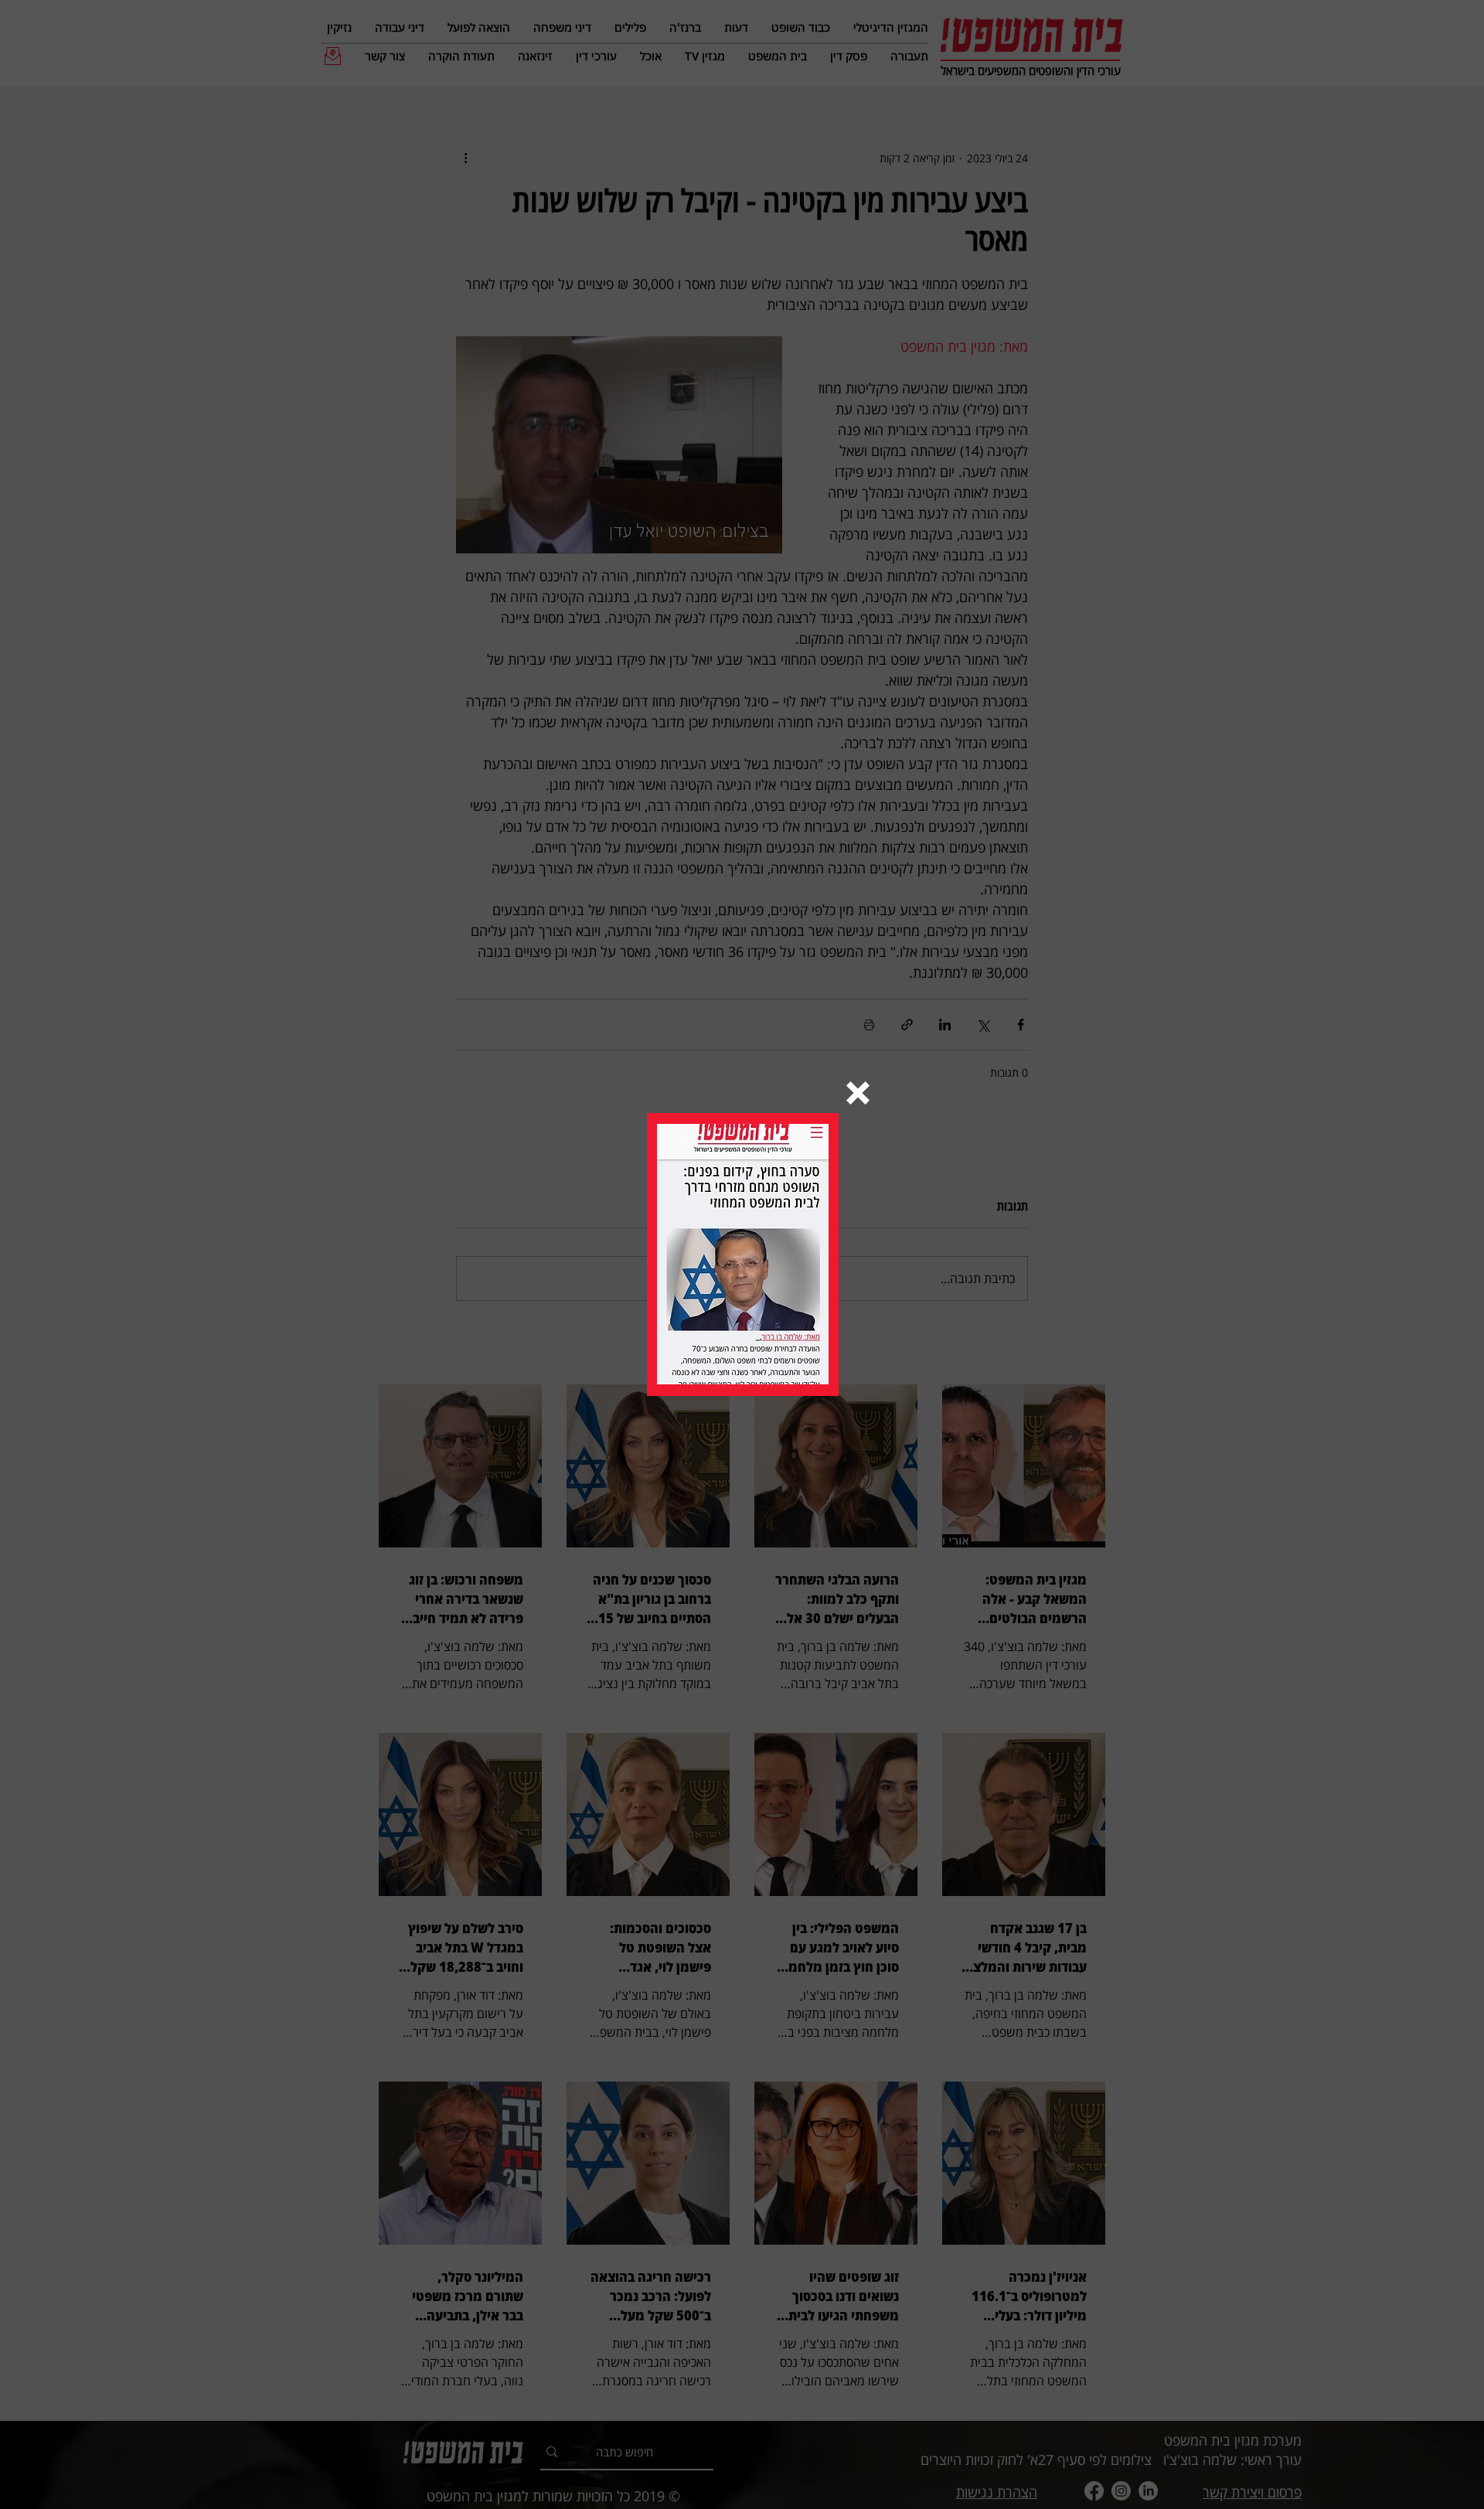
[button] (858, 1093)
